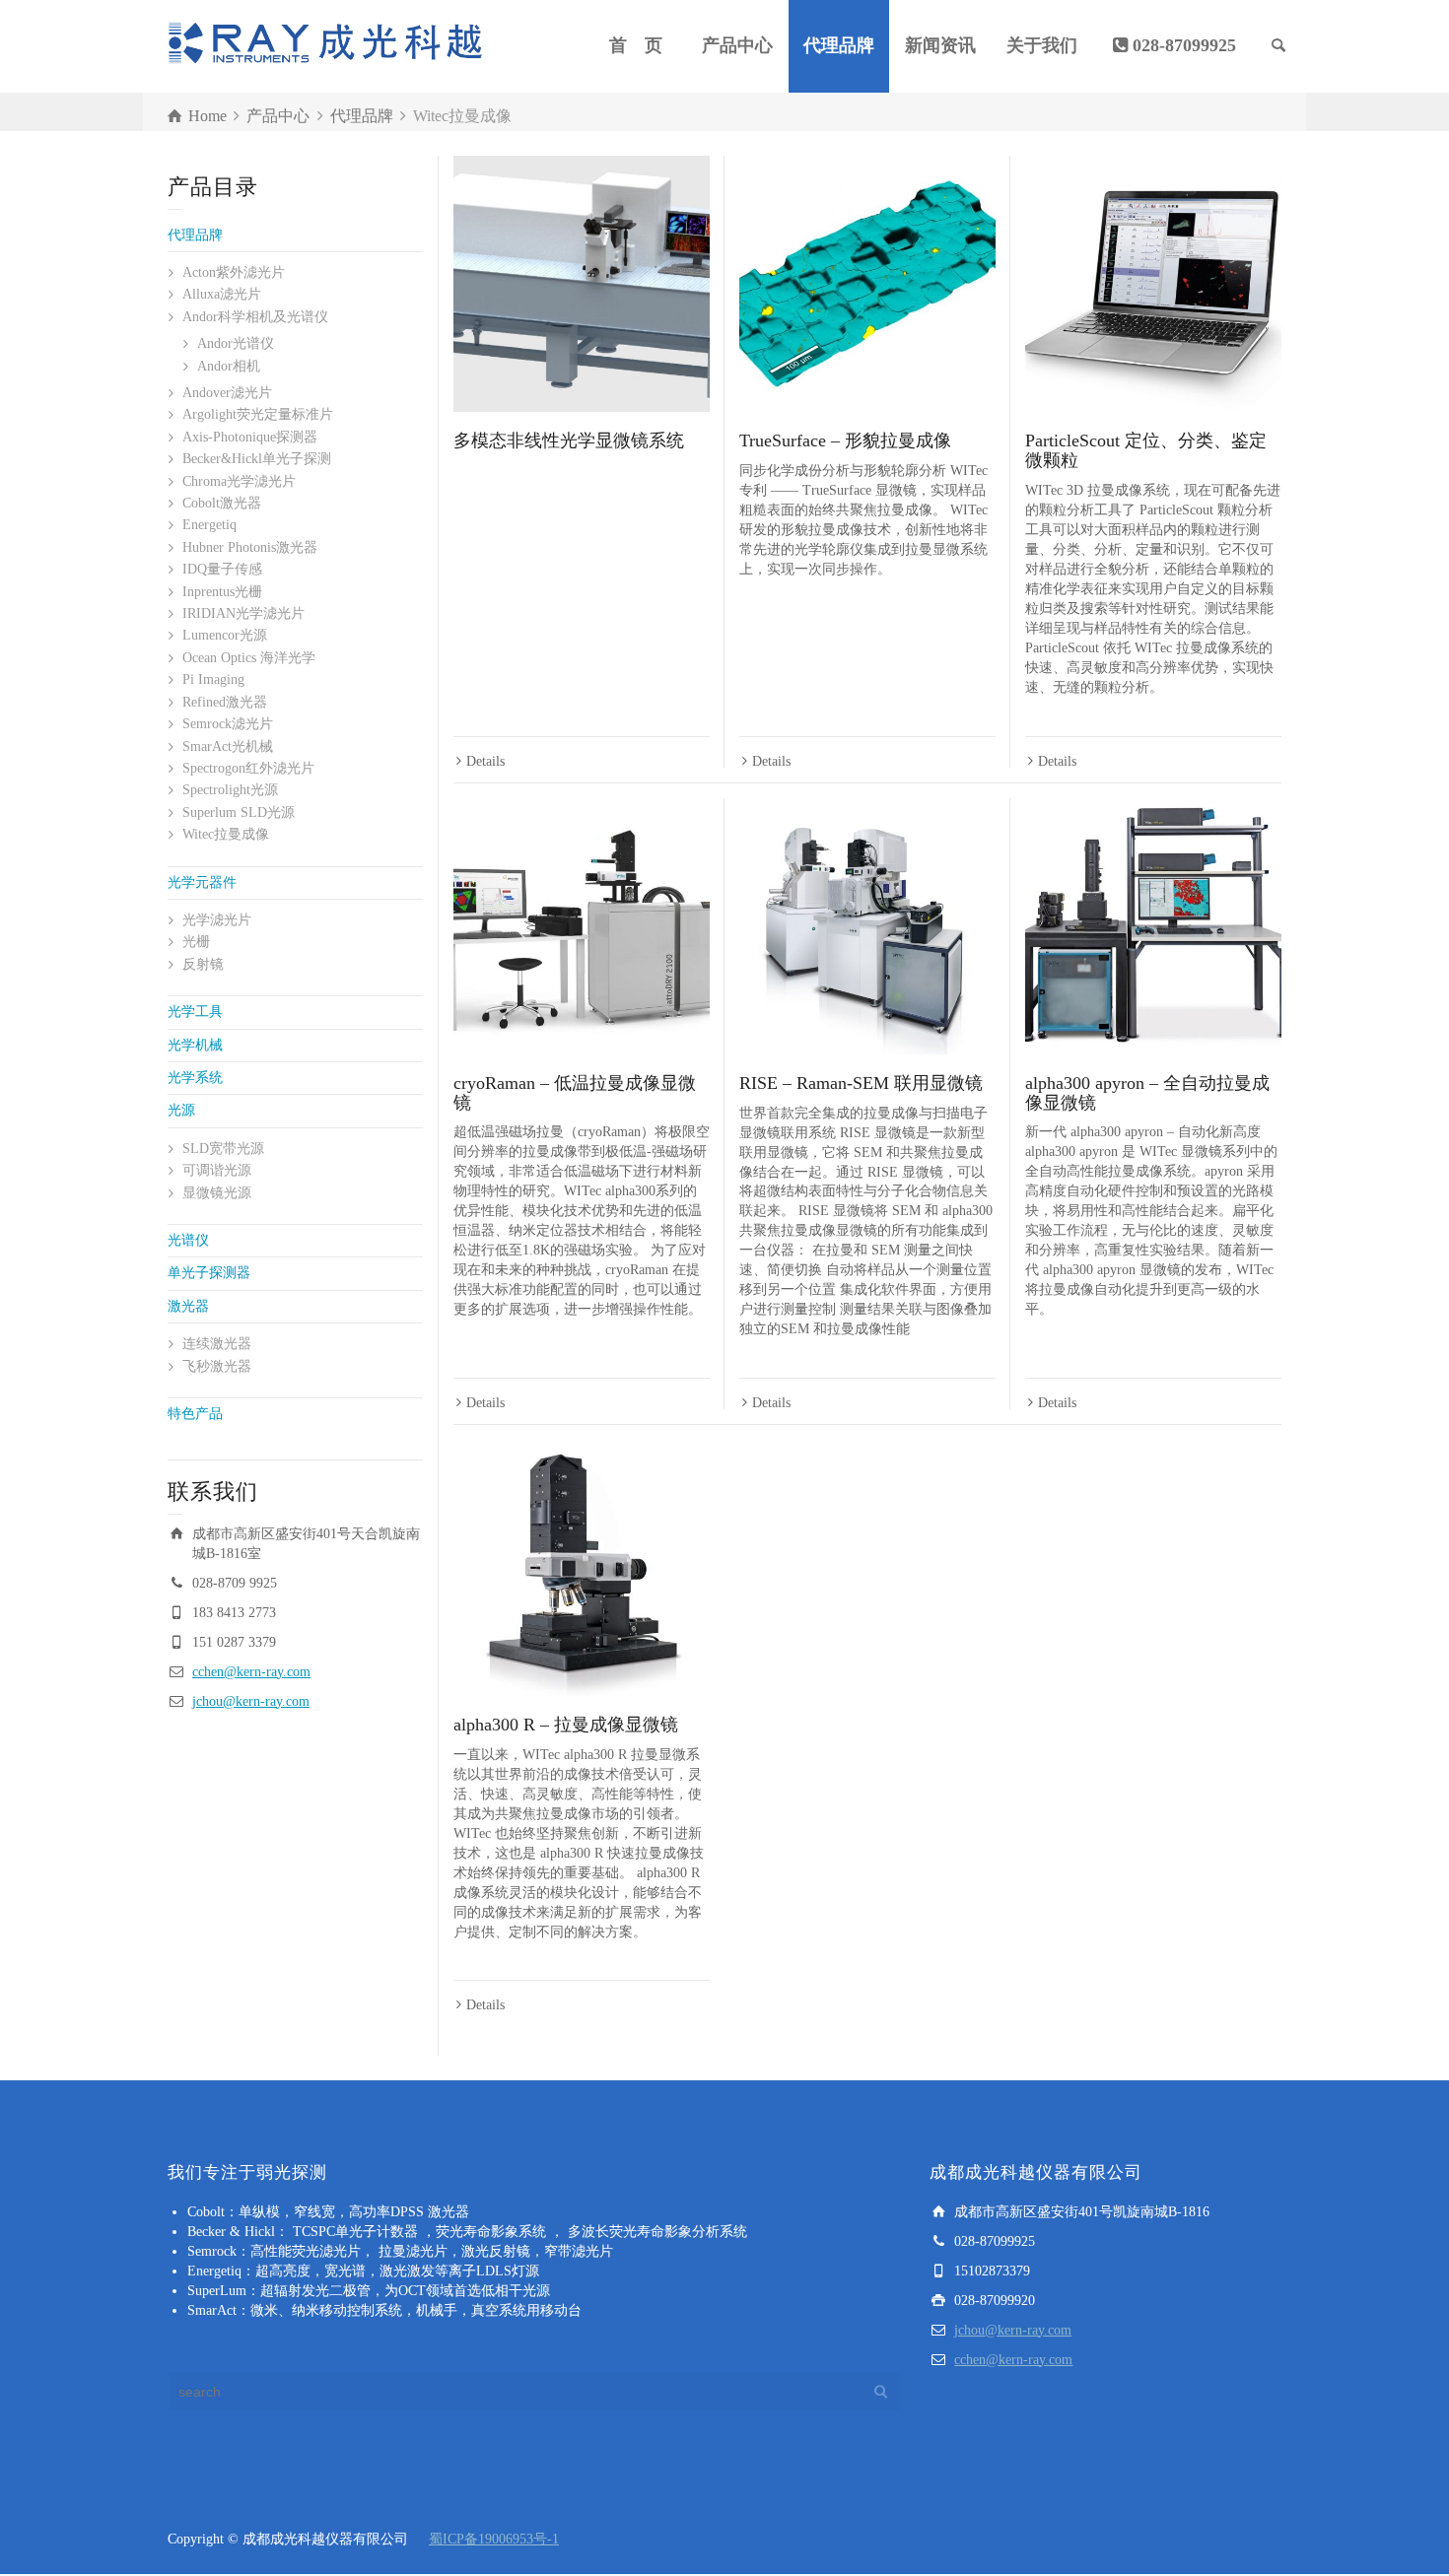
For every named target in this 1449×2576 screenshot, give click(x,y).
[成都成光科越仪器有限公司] (325, 45)
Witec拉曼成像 (226, 834)
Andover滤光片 (227, 393)
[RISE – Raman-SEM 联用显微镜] (867, 926)
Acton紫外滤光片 (234, 272)
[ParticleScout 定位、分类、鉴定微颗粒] (1153, 284)
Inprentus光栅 (222, 592)
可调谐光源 (217, 1170)
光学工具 (195, 1012)
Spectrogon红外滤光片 (248, 768)
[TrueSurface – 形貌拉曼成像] (867, 284)
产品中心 (737, 45)
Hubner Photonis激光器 (250, 547)
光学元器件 (202, 882)
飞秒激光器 (217, 1366)
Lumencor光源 (225, 635)
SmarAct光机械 (228, 746)
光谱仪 (188, 1240)
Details (485, 761)
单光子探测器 (209, 1273)
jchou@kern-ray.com (251, 1701)
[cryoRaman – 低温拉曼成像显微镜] (582, 926)
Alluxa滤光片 (222, 294)
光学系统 (195, 1078)
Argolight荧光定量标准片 (258, 414)
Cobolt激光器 (222, 503)
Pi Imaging (213, 679)
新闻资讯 (940, 45)
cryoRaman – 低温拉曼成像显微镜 (575, 1093)
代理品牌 (839, 45)
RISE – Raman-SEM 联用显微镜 (861, 1083)
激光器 (188, 1306)
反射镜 (203, 964)
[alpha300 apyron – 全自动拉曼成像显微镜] (1153, 926)
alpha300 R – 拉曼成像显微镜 (566, 1725)
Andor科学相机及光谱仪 (255, 317)
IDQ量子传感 (222, 569)
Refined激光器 (225, 702)
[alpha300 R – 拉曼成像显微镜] (582, 1568)
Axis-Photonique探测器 (250, 437)
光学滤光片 (217, 920)
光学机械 (195, 1045)
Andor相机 (229, 366)
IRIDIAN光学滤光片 (243, 613)
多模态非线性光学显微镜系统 (569, 441)
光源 (181, 1110)
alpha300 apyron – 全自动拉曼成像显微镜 (1147, 1093)
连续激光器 (217, 1344)
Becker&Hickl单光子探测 (257, 459)
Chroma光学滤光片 (239, 481)
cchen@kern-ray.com (251, 1672)
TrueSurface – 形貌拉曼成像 (845, 441)
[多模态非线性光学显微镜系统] (582, 284)
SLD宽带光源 (223, 1149)
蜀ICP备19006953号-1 (494, 2539)
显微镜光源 (217, 1193)
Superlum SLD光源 (239, 813)
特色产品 (195, 1414)
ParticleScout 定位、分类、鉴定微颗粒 (1146, 450)
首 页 (636, 45)
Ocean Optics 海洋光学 (249, 658)
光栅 (196, 942)
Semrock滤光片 (228, 724)
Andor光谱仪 (236, 343)
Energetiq (209, 525)
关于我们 (1042, 45)
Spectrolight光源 (230, 790)
